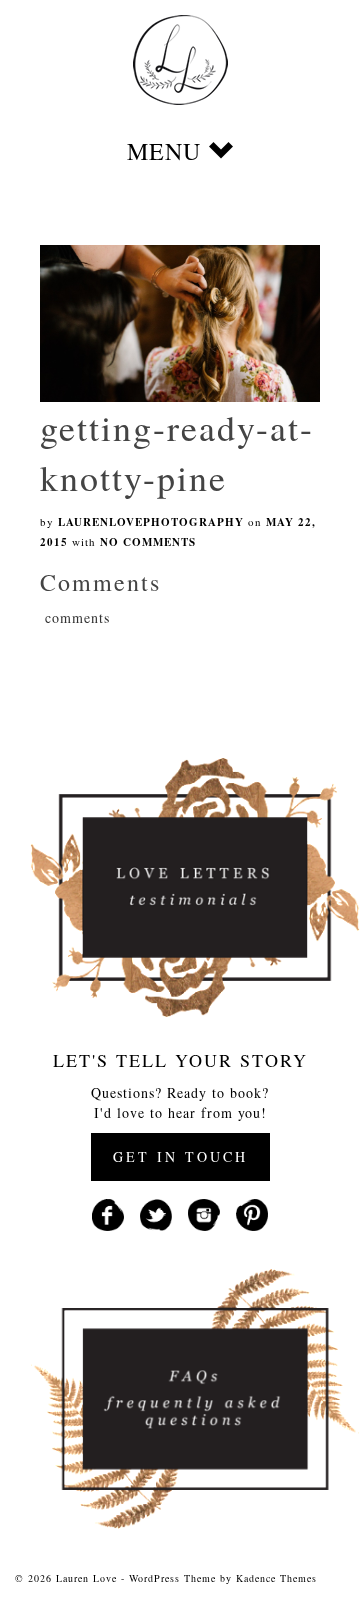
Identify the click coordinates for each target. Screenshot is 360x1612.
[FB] (108, 1212)
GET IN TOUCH (180, 1156)
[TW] (156, 1212)
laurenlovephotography (151, 522)
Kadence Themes (276, 1578)
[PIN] (252, 1212)
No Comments (148, 542)
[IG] (204, 1212)
